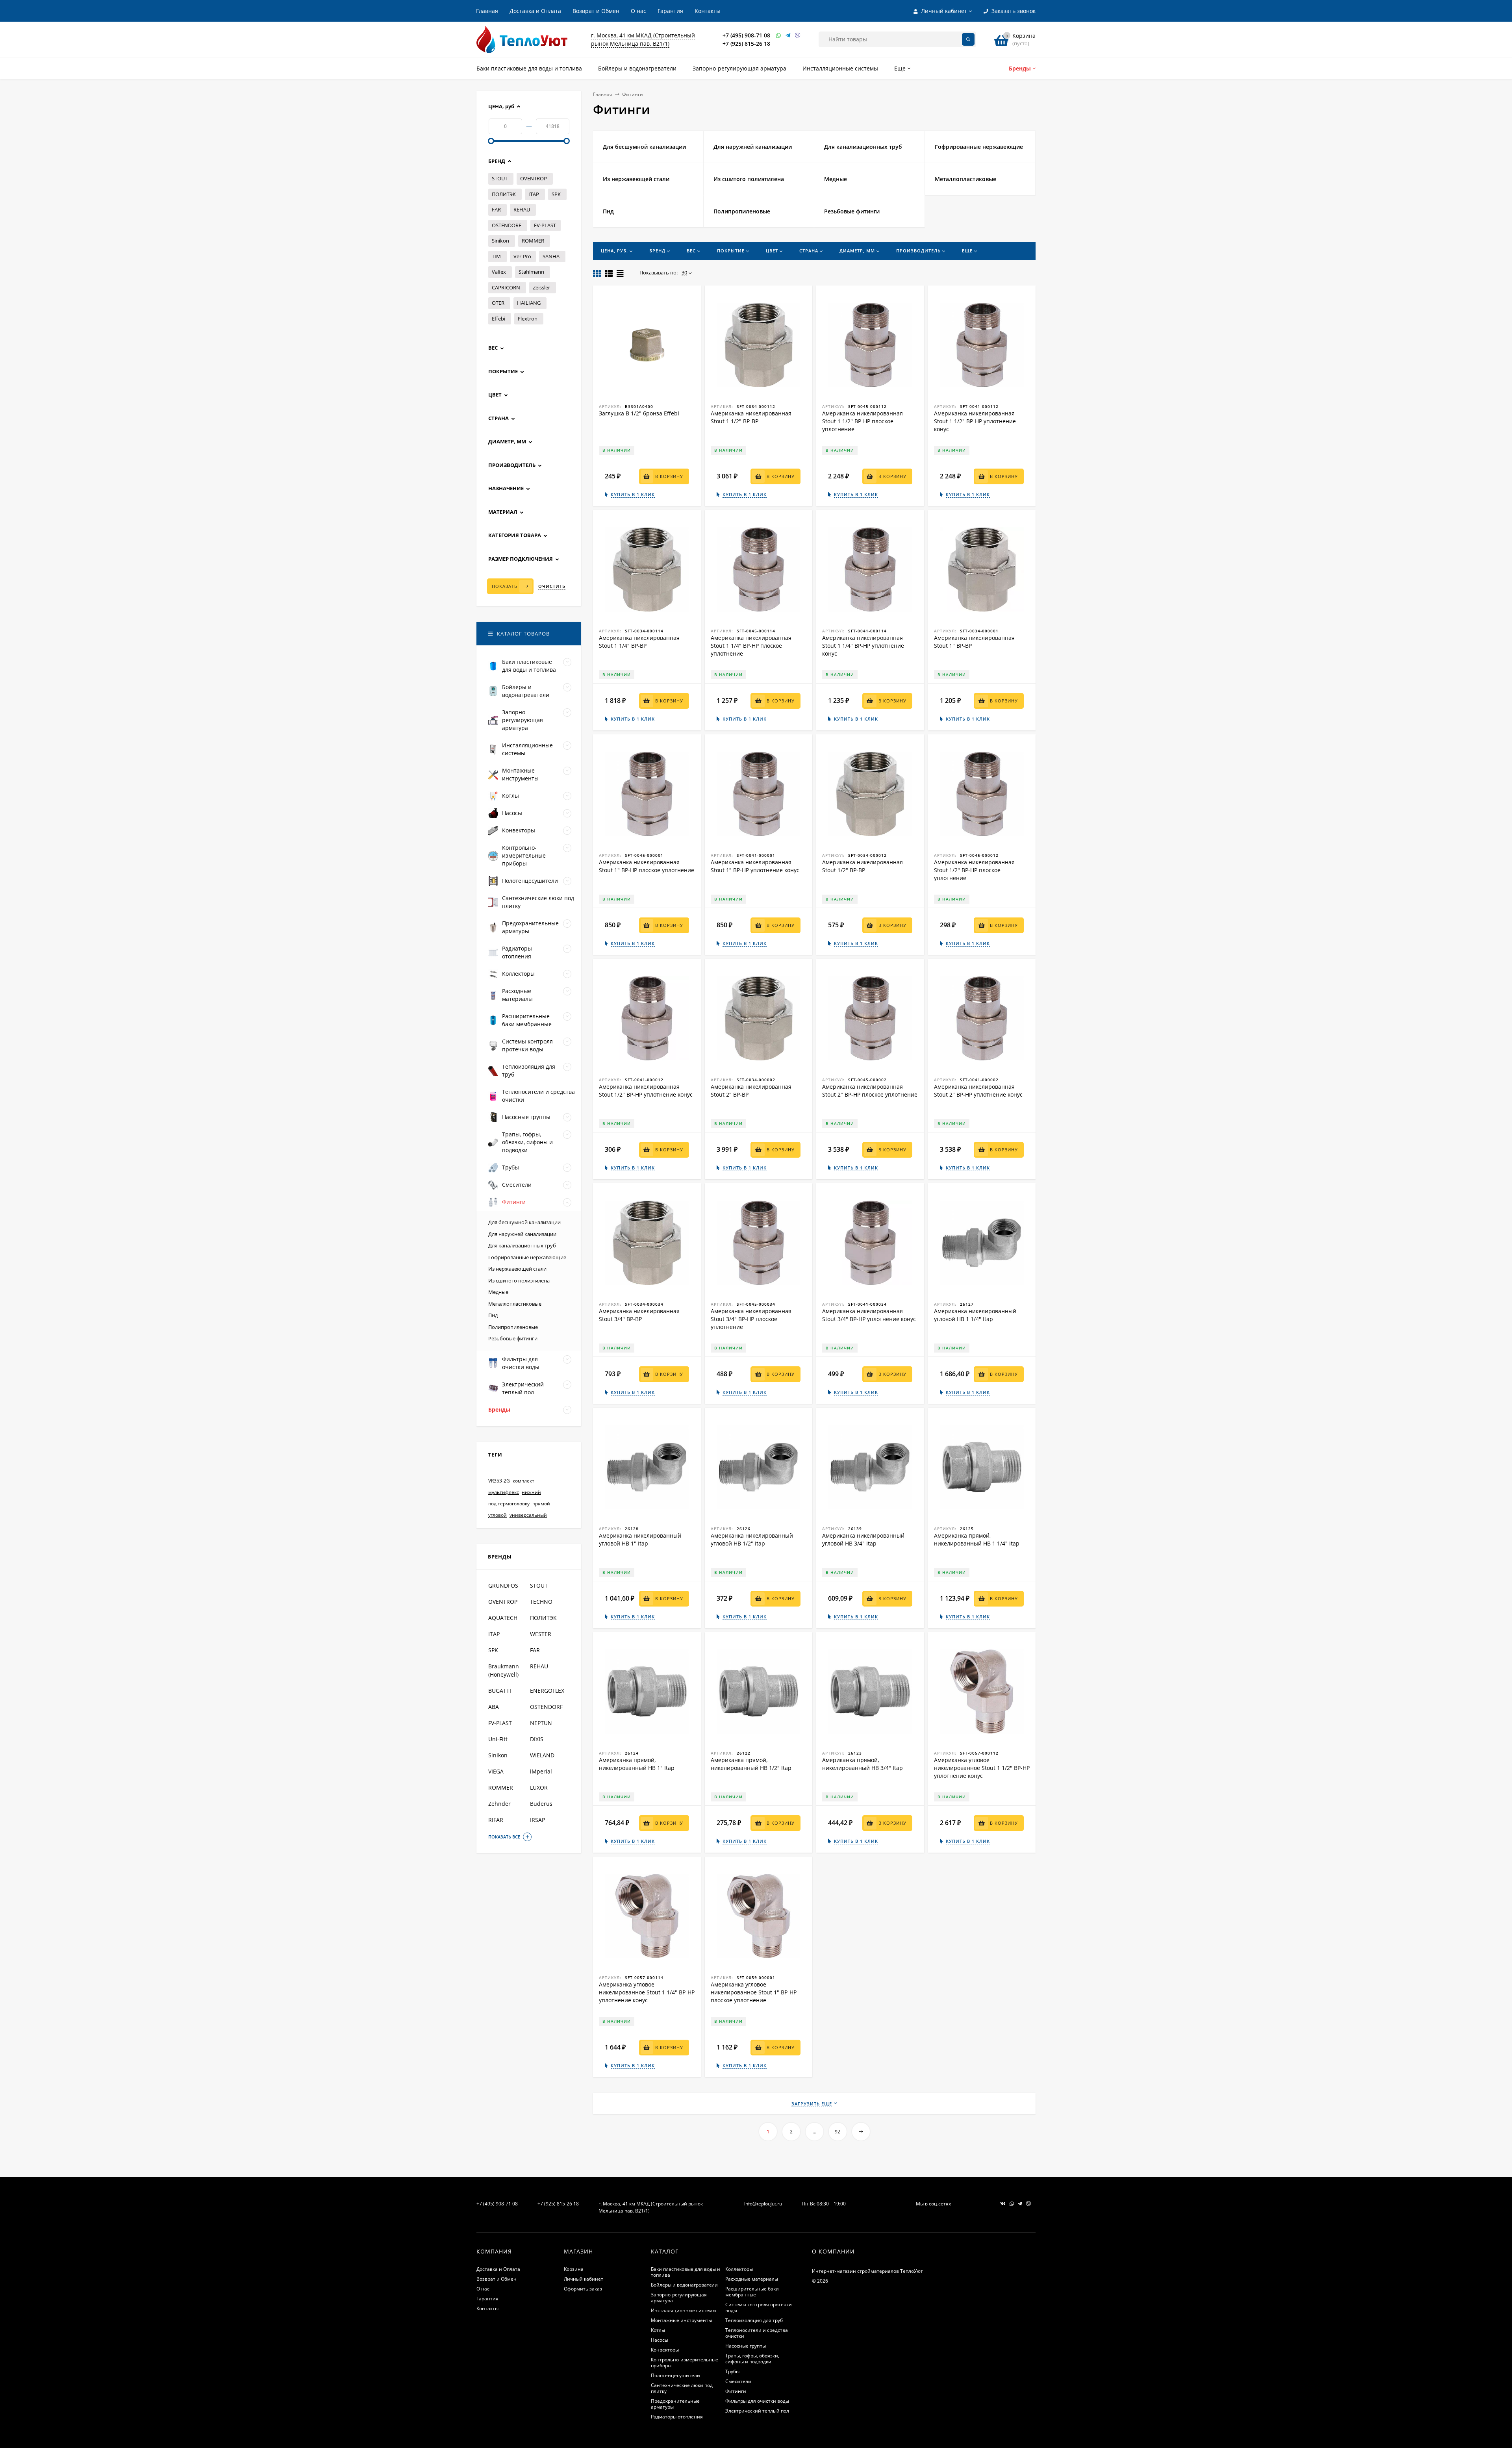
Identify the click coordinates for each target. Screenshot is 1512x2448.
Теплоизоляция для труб (754, 2320)
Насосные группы (746, 2346)
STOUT (500, 178)
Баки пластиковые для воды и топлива (686, 2272)
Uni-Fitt (498, 1739)
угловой (498, 1515)
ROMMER (533, 241)
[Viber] (798, 35)
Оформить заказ (583, 2289)
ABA (494, 1707)
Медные (498, 1292)
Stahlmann (531, 272)
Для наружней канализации (522, 1234)
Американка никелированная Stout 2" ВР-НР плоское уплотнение (870, 1091)
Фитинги (736, 2391)
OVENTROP (534, 178)
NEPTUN (541, 1723)
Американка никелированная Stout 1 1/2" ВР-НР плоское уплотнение (863, 421)
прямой (541, 1504)
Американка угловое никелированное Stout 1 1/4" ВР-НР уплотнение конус (647, 1992)
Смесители (738, 2381)
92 (838, 2132)
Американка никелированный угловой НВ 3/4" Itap (863, 1539)
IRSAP (537, 1820)
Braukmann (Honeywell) (504, 1670)
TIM (496, 256)
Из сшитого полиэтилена (519, 1281)
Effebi (498, 319)
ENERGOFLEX (547, 1691)
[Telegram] (788, 35)
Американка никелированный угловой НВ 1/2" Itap (752, 1539)
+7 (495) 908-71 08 (746, 35)
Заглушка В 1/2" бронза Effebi (639, 413)
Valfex (499, 272)
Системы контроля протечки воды (759, 2307)
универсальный (528, 1515)
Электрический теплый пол (757, 2411)
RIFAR (496, 1820)
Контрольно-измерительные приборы (685, 2363)
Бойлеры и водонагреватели (684, 2285)
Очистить (552, 586)
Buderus (541, 1804)
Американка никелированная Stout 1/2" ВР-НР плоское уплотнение (974, 870)
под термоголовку (509, 1504)
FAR (496, 209)
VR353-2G (499, 1481)
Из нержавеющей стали (517, 1269)
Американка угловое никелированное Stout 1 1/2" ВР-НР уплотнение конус (982, 1768)
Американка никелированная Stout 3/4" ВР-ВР (639, 1315)
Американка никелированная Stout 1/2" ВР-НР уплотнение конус (646, 1091)
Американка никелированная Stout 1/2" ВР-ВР (863, 866)
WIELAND (542, 1755)
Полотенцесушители (675, 2375)
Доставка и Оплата (535, 11)
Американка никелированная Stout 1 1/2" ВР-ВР (751, 417)
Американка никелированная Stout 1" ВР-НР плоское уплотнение (647, 866)
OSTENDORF (507, 225)
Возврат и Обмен (596, 11)
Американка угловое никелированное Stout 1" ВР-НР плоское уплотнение (754, 1992)
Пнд (493, 1315)
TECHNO (541, 1602)
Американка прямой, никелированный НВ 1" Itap (637, 1764)
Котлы (658, 2330)
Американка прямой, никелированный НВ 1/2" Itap (751, 1764)
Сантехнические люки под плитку (682, 2388)
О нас (638, 11)
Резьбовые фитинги (513, 1338)
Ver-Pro (522, 256)
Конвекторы (665, 2350)
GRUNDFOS (503, 1585)
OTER (498, 303)
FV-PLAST (545, 225)
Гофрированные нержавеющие (527, 1257)
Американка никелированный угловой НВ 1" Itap (640, 1539)
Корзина (574, 2269)
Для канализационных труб (522, 1245)
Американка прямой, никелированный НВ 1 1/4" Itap (977, 1539)
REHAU (522, 209)
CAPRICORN (506, 287)
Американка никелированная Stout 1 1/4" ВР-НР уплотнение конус (863, 646)
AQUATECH (503, 1618)
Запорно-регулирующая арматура (679, 2298)
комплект (523, 1481)
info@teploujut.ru (763, 2204)
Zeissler (541, 287)
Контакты (708, 11)
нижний (531, 1492)
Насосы (660, 2340)
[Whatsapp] (779, 35)
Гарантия (670, 11)
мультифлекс (504, 1492)
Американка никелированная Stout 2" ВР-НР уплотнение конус (978, 1091)
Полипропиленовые (513, 1327)
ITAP (534, 194)
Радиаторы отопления (677, 2417)
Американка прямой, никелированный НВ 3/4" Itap (863, 1764)
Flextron (528, 319)
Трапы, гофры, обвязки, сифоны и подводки (752, 2359)
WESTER (541, 1634)
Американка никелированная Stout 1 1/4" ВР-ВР (639, 642)
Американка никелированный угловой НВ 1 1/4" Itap (975, 1315)
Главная (487, 11)
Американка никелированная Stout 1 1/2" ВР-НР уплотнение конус (975, 421)
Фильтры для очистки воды (757, 2401)
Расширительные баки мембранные (752, 2292)
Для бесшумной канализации (524, 1222)
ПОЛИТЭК (504, 194)
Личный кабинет (584, 2279)
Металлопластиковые (515, 1304)
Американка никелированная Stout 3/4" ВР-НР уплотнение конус (869, 1315)
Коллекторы (739, 2269)
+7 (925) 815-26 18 (746, 44)
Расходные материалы (752, 2279)
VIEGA (496, 1771)
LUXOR (539, 1787)
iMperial (541, 1771)
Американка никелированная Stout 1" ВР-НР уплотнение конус (755, 866)
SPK (556, 194)
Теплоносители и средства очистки (757, 2333)
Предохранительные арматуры (675, 2404)
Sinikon (500, 241)
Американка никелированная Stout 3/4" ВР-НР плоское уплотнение (751, 1319)
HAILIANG (529, 303)
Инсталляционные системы (684, 2310)
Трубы (732, 2371)
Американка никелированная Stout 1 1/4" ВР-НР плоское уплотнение (751, 646)
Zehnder (499, 1804)
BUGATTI (500, 1691)
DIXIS (537, 1739)
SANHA (551, 256)
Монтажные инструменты (681, 2320)
